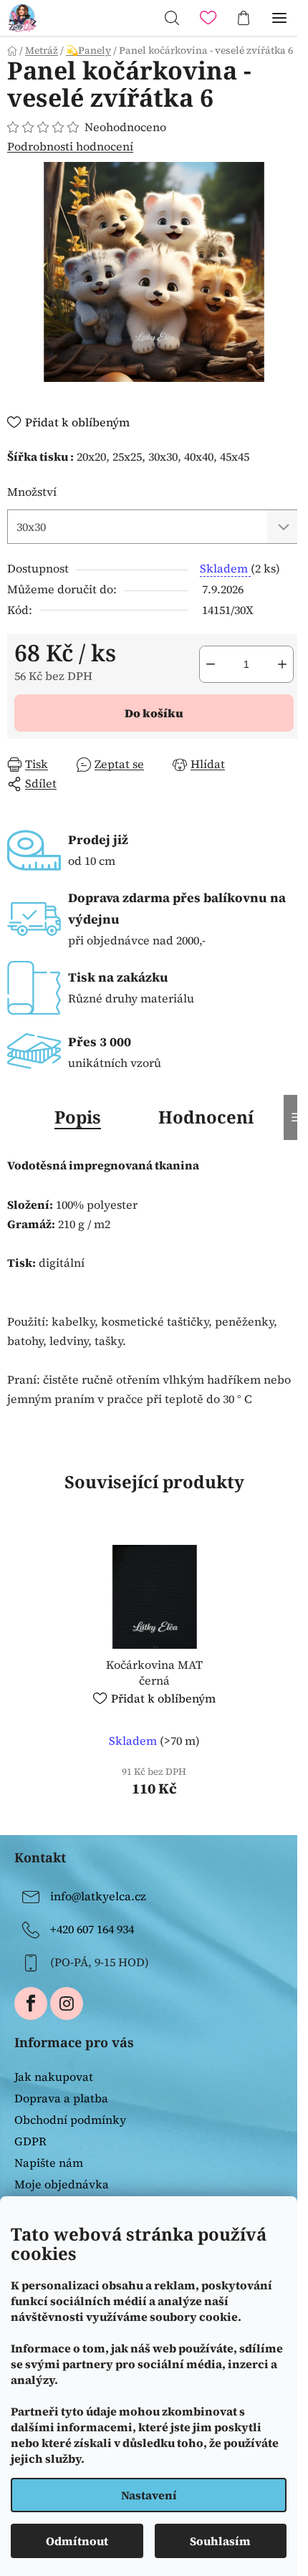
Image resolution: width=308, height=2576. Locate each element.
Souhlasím (220, 2541)
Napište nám (49, 2163)
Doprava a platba (61, 2098)
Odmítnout (77, 2541)
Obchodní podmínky (70, 2120)
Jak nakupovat (54, 2077)
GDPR (30, 2141)
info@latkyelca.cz (98, 1896)
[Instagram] (67, 2003)
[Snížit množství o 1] (211, 664)
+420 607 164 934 (92, 1929)
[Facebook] (31, 2003)
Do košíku (154, 713)
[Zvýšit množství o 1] (282, 664)
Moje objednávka (62, 2184)
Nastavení (149, 2495)
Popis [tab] (78, 1117)
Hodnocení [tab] (206, 1117)
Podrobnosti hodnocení (70, 146)
